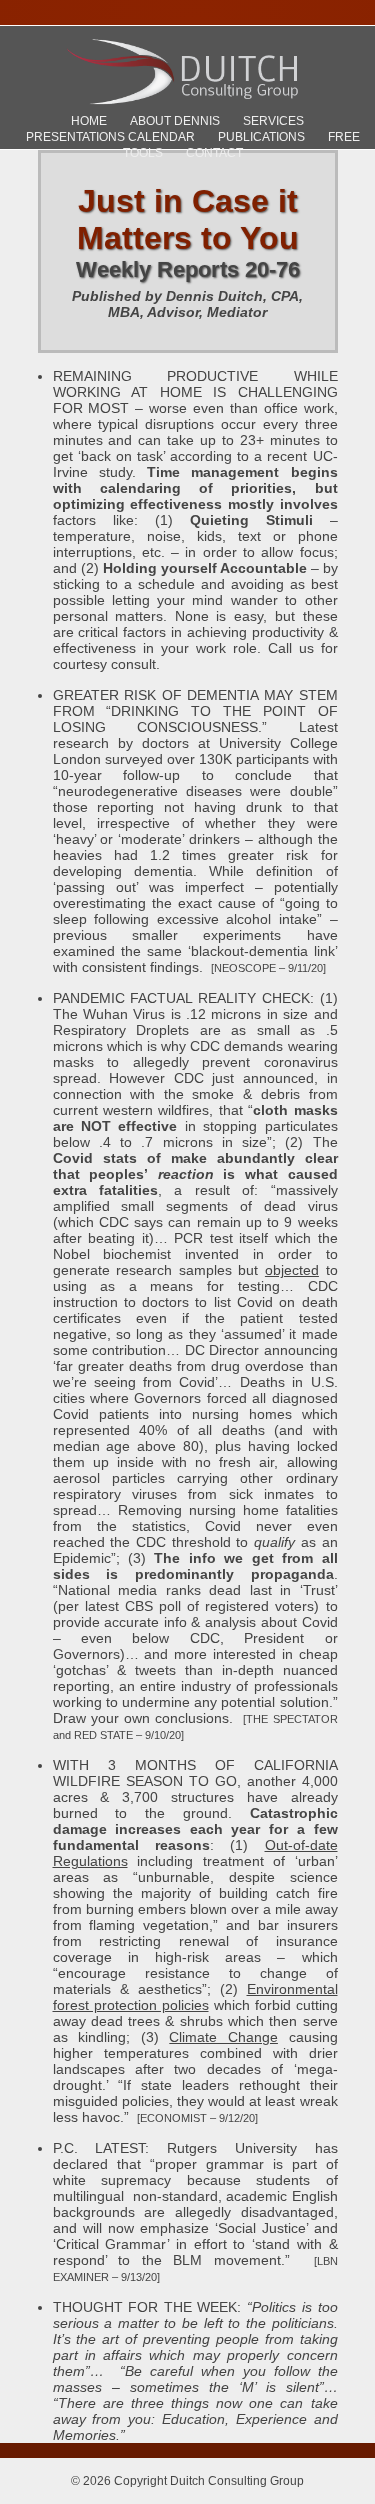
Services (273, 121)
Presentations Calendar (110, 137)
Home (89, 121)
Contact (214, 153)
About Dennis (175, 121)
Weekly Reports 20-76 (188, 269)
